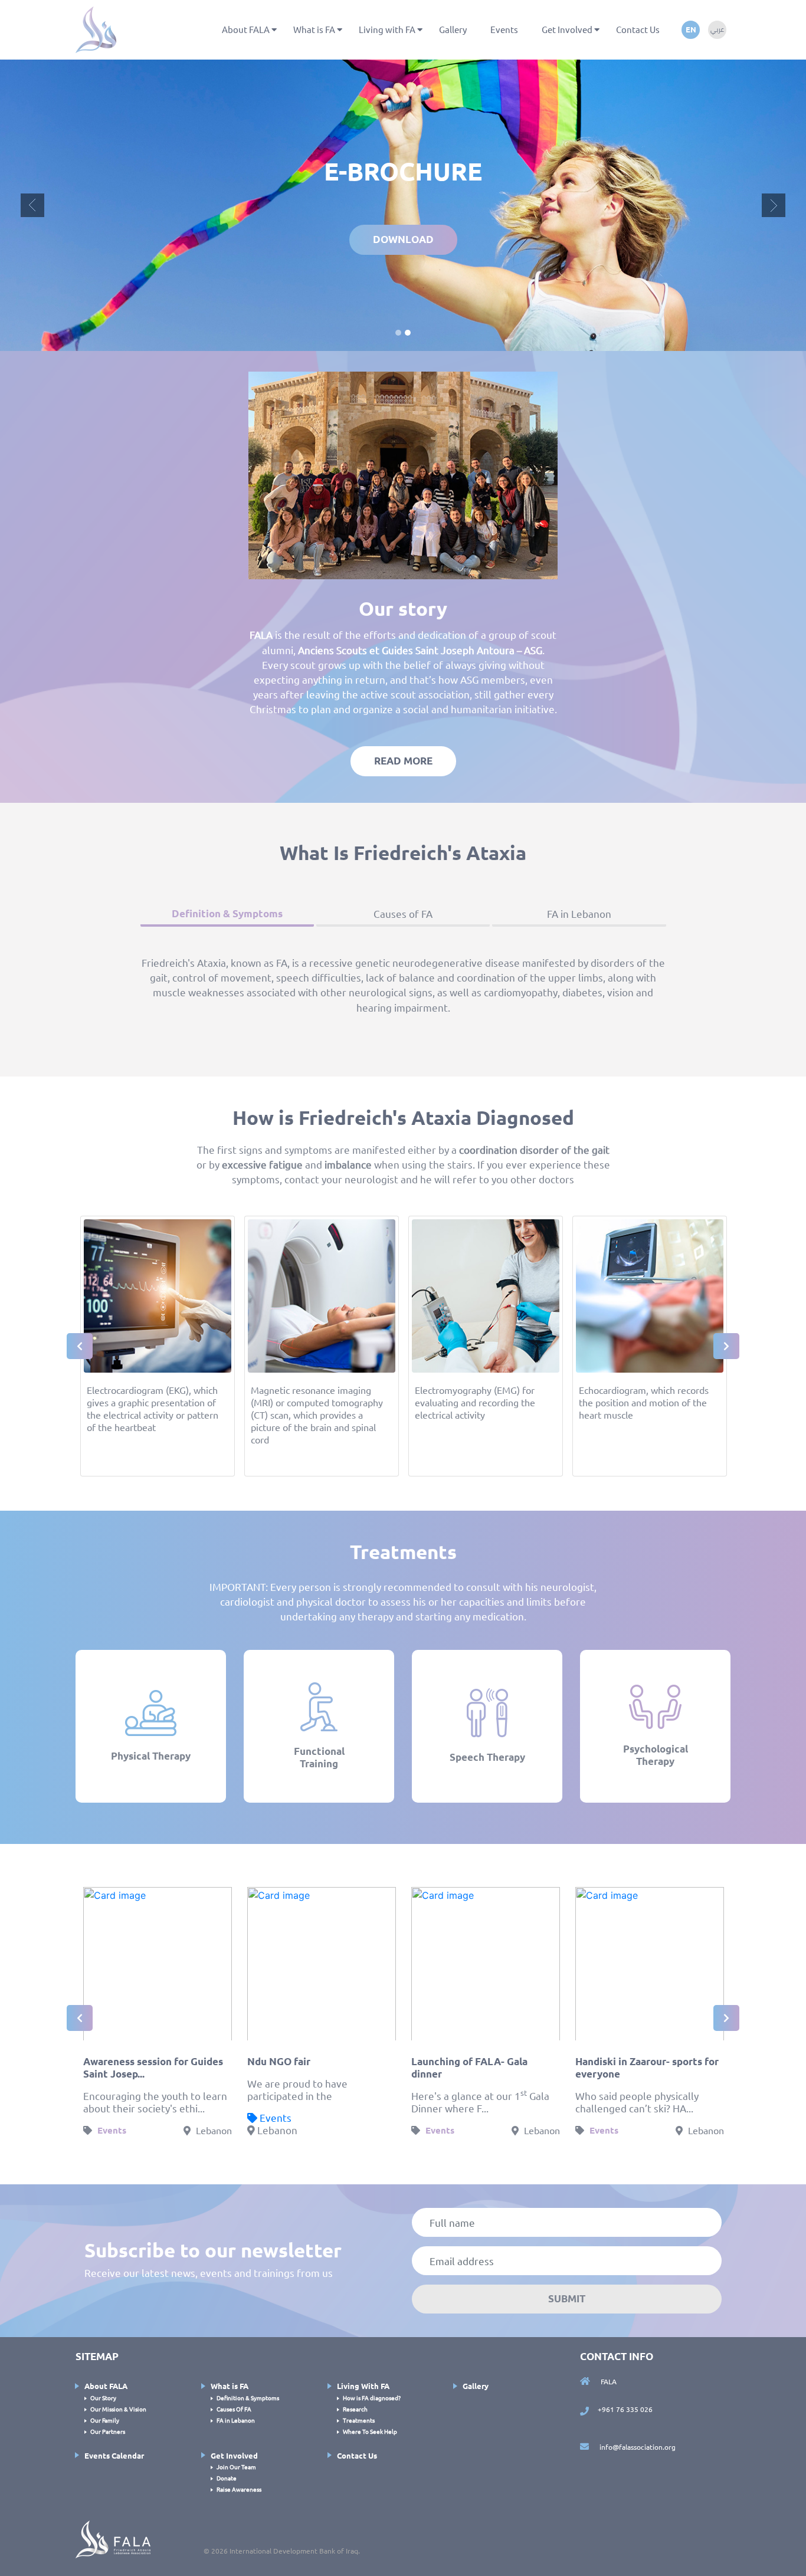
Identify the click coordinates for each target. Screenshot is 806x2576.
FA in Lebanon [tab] (579, 639)
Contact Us (638, 29)
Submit (567, 2024)
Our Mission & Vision (118, 2134)
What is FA (314, 29)
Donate (227, 2203)
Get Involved (567, 29)
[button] (32, 68)
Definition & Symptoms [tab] (227, 639)
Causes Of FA (234, 2134)
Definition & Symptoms (248, 2123)
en (691, 29)
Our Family (105, 2145)
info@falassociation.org (637, 2172)
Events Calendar (114, 2180)
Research (355, 2134)
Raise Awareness (239, 2214)
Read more (403, 486)
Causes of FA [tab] (403, 639)
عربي (717, 29)
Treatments (359, 2145)
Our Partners (108, 2156)
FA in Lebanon (236, 2145)
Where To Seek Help (370, 2156)
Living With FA (363, 2111)
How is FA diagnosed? (372, 2123)
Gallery (453, 29)
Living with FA (387, 29)
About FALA (246, 29)
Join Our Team (236, 2192)
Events (504, 29)
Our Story (103, 2123)
